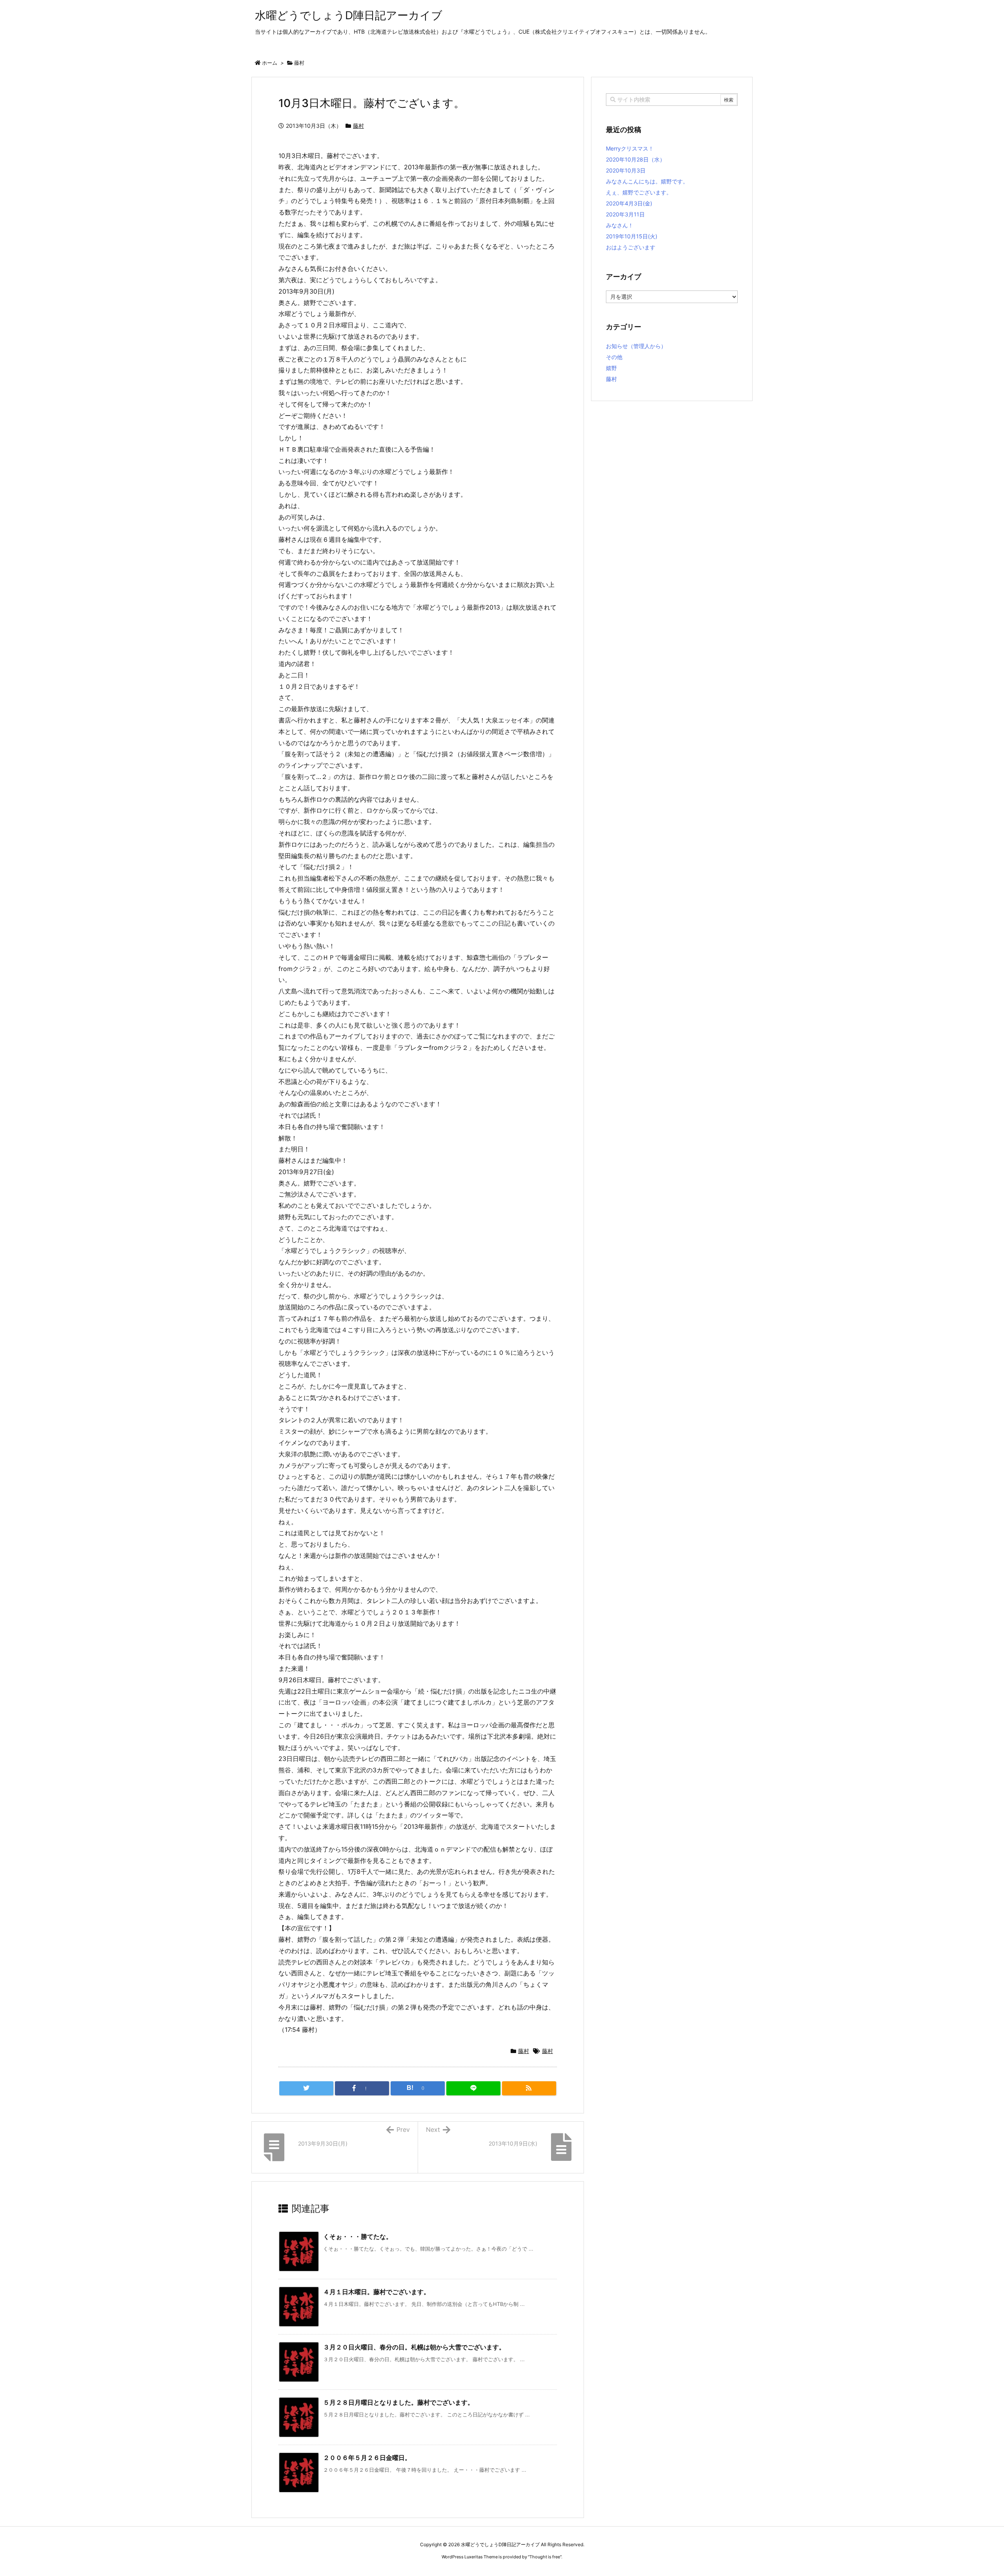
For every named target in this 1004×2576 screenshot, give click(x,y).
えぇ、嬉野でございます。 (639, 192)
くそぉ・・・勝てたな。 (358, 2237)
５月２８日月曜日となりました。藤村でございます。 (398, 2402)
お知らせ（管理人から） (636, 346)
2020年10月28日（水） (636, 159)
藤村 (299, 63)
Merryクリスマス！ (630, 148)
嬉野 (611, 368)
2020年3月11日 (625, 214)
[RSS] (529, 2088)
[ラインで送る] (473, 2088)
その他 (614, 357)
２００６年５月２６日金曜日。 (367, 2458)
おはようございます (631, 247)
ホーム (270, 63)
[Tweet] (306, 2088)
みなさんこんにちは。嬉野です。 (647, 181)
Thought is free (545, 2557)
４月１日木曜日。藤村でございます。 (376, 2292)
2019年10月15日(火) (632, 236)
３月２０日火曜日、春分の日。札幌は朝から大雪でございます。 (414, 2347)
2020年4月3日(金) (629, 203)
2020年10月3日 (626, 170)
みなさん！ (620, 225)
